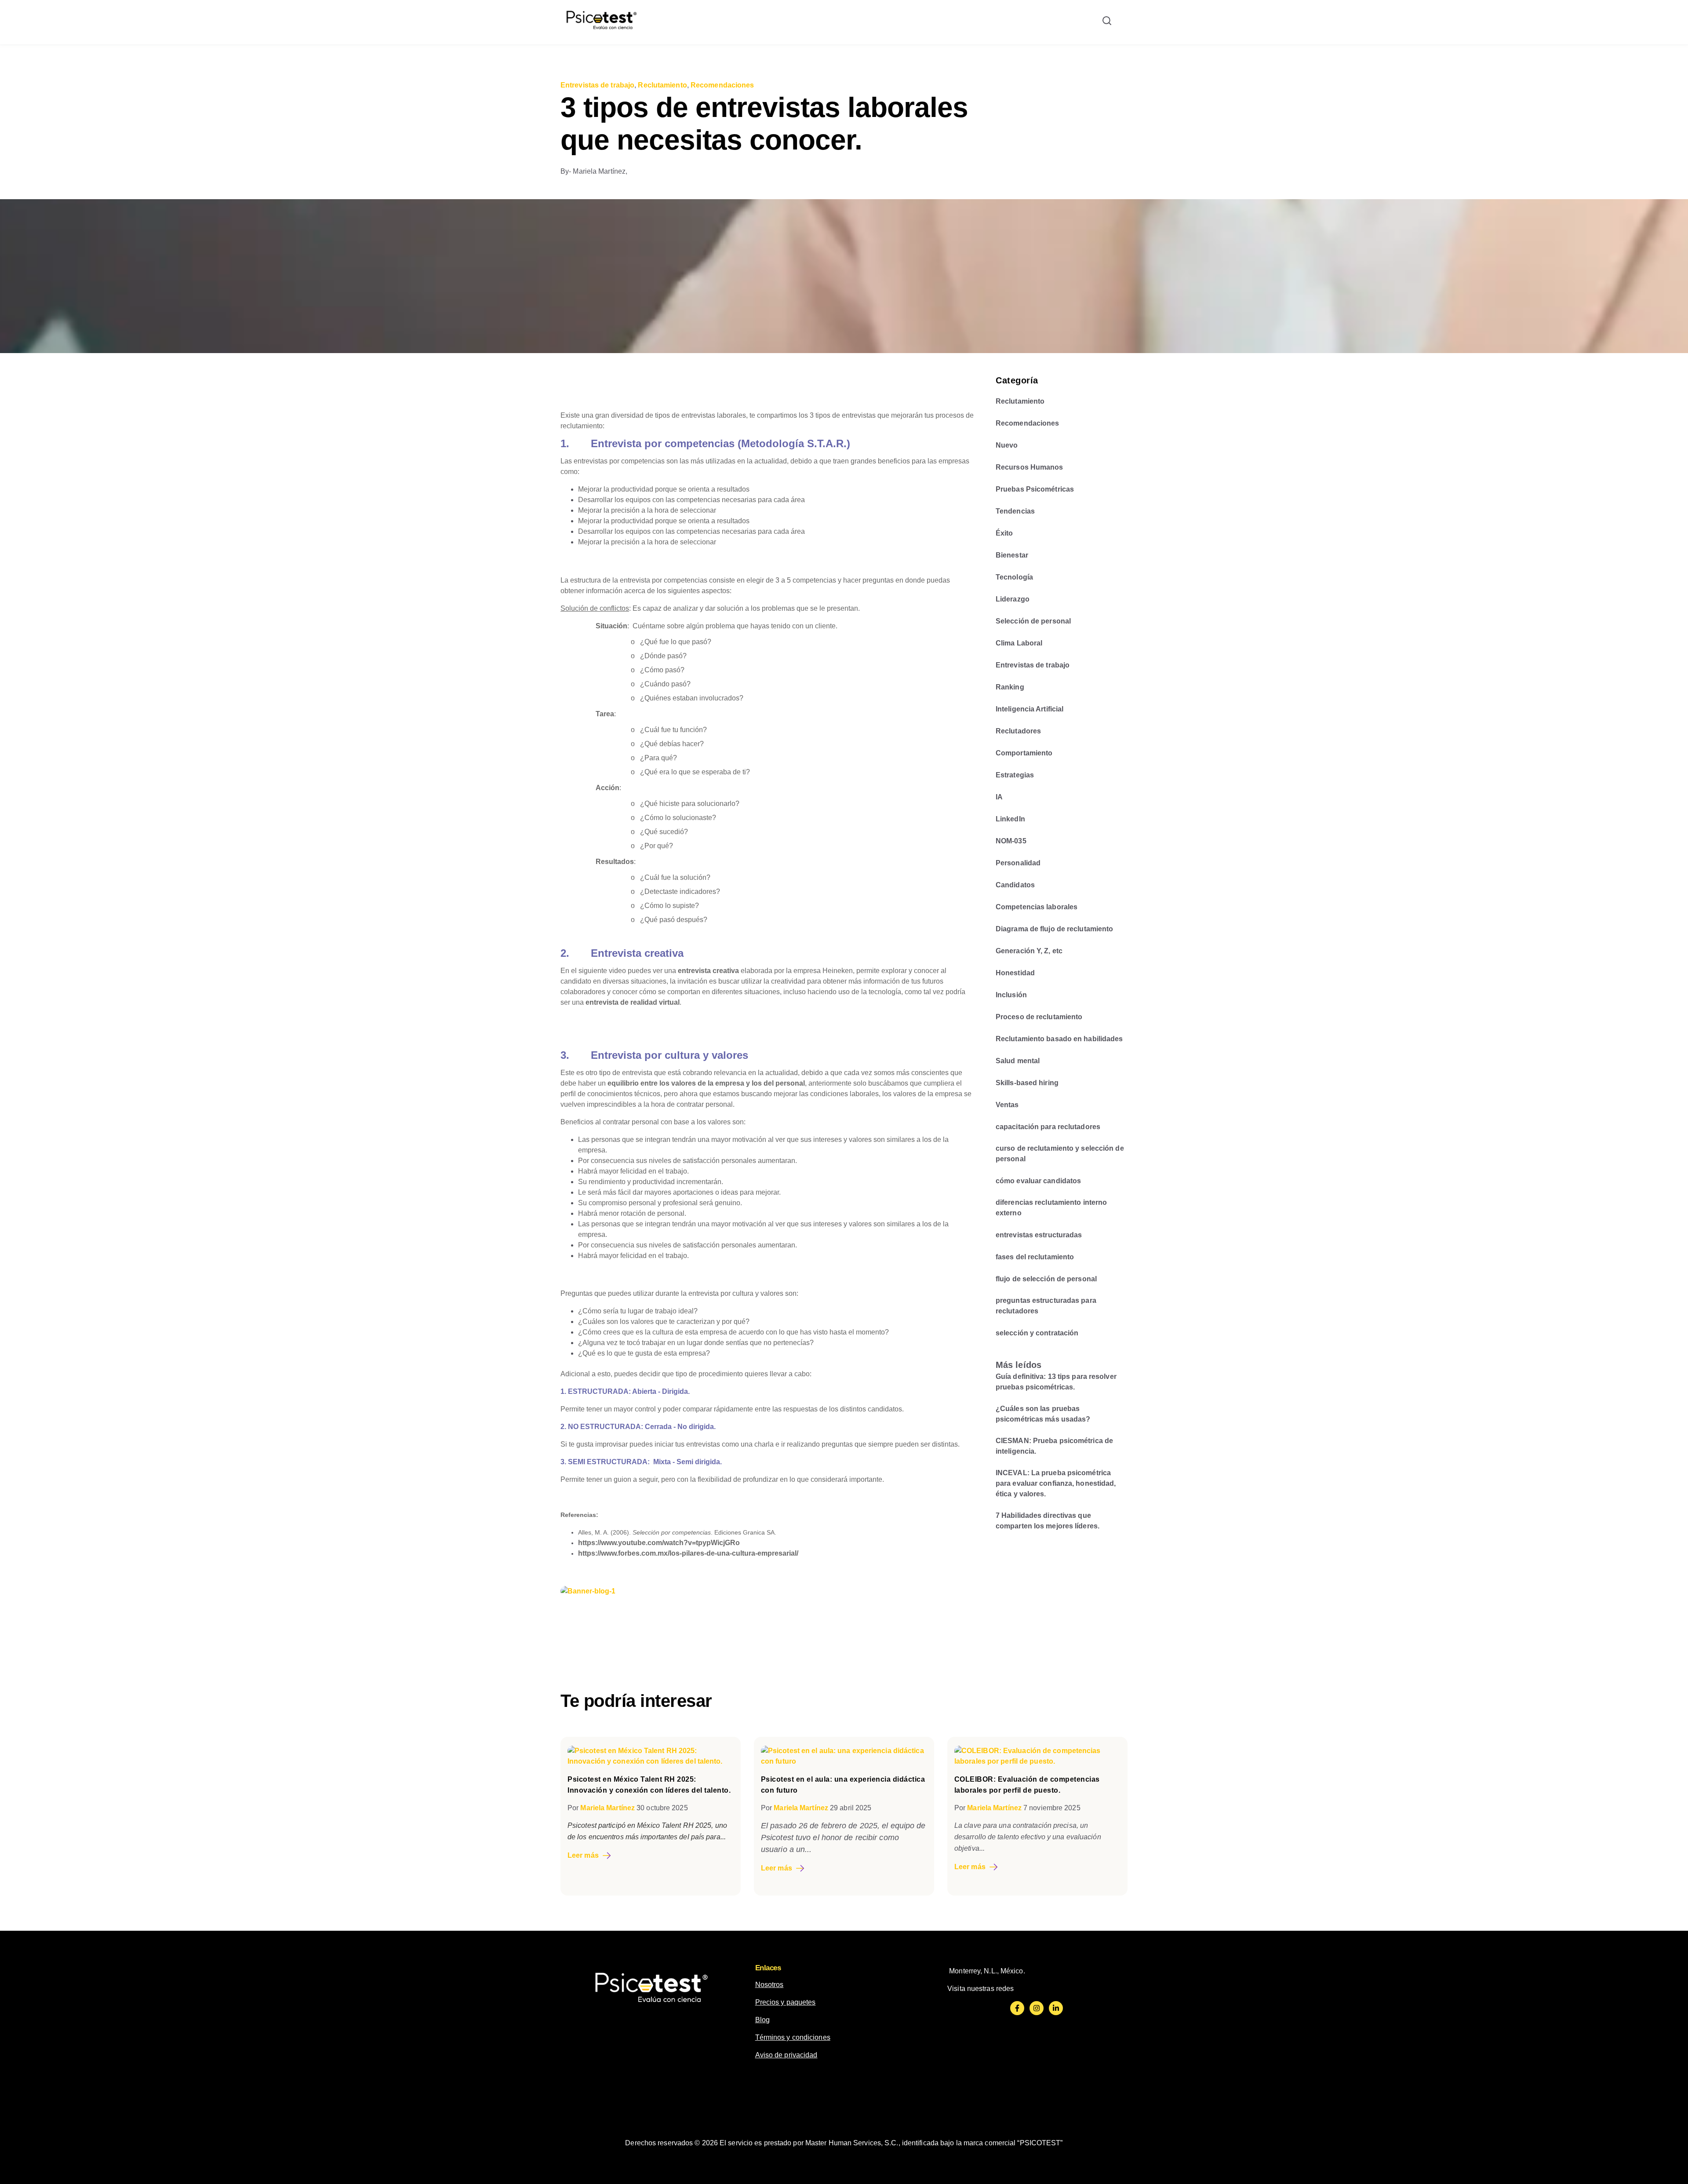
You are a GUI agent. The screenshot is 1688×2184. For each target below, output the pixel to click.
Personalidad (1018, 863)
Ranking (1010, 687)
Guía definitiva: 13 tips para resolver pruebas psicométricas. (1056, 1382)
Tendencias (1015, 511)
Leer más (583, 1855)
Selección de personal (1033, 621)
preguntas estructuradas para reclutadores (1046, 1306)
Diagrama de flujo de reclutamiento (1054, 929)
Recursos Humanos (1030, 467)
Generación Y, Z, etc (1029, 951)
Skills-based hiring (1027, 1083)
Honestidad (1015, 973)
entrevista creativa (708, 971)
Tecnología (1014, 577)
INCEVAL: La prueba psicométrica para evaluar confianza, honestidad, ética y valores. (1056, 1483)
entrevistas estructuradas (1039, 1235)
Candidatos (1015, 885)
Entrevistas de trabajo (597, 85)
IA (999, 797)
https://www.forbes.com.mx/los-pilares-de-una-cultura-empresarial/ (688, 1553)
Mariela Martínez (608, 1808)
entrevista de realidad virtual (633, 1002)
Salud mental (1018, 1061)
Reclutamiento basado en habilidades (1059, 1039)
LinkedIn (1010, 819)
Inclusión (1011, 995)
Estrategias (1015, 775)
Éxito (1004, 533)
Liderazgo (1013, 599)
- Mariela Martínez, (594, 171)
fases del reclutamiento (1035, 1257)
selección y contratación (1037, 1333)
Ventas (1007, 1105)
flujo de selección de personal (1046, 1279)
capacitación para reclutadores (1048, 1127)
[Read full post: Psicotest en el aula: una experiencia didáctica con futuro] (844, 1761)
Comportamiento (1024, 753)
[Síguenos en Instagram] (1037, 2008)
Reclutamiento (662, 85)
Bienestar (1012, 555)
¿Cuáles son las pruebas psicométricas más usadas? (1043, 1414)
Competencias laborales (1037, 907)
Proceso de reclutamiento (1039, 1017)
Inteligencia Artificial (1030, 709)
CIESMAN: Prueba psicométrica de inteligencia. (1054, 1446)
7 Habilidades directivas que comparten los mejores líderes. (1048, 1521)
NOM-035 (1011, 841)
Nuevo (1007, 445)
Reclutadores (1018, 731)
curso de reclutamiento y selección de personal (1060, 1154)
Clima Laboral (1019, 643)
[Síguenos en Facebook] (1017, 2008)
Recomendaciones (722, 85)
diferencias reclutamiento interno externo (1051, 1208)
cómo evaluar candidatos (1038, 1181)
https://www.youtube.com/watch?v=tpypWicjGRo (659, 1543)
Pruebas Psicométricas (1035, 489)
